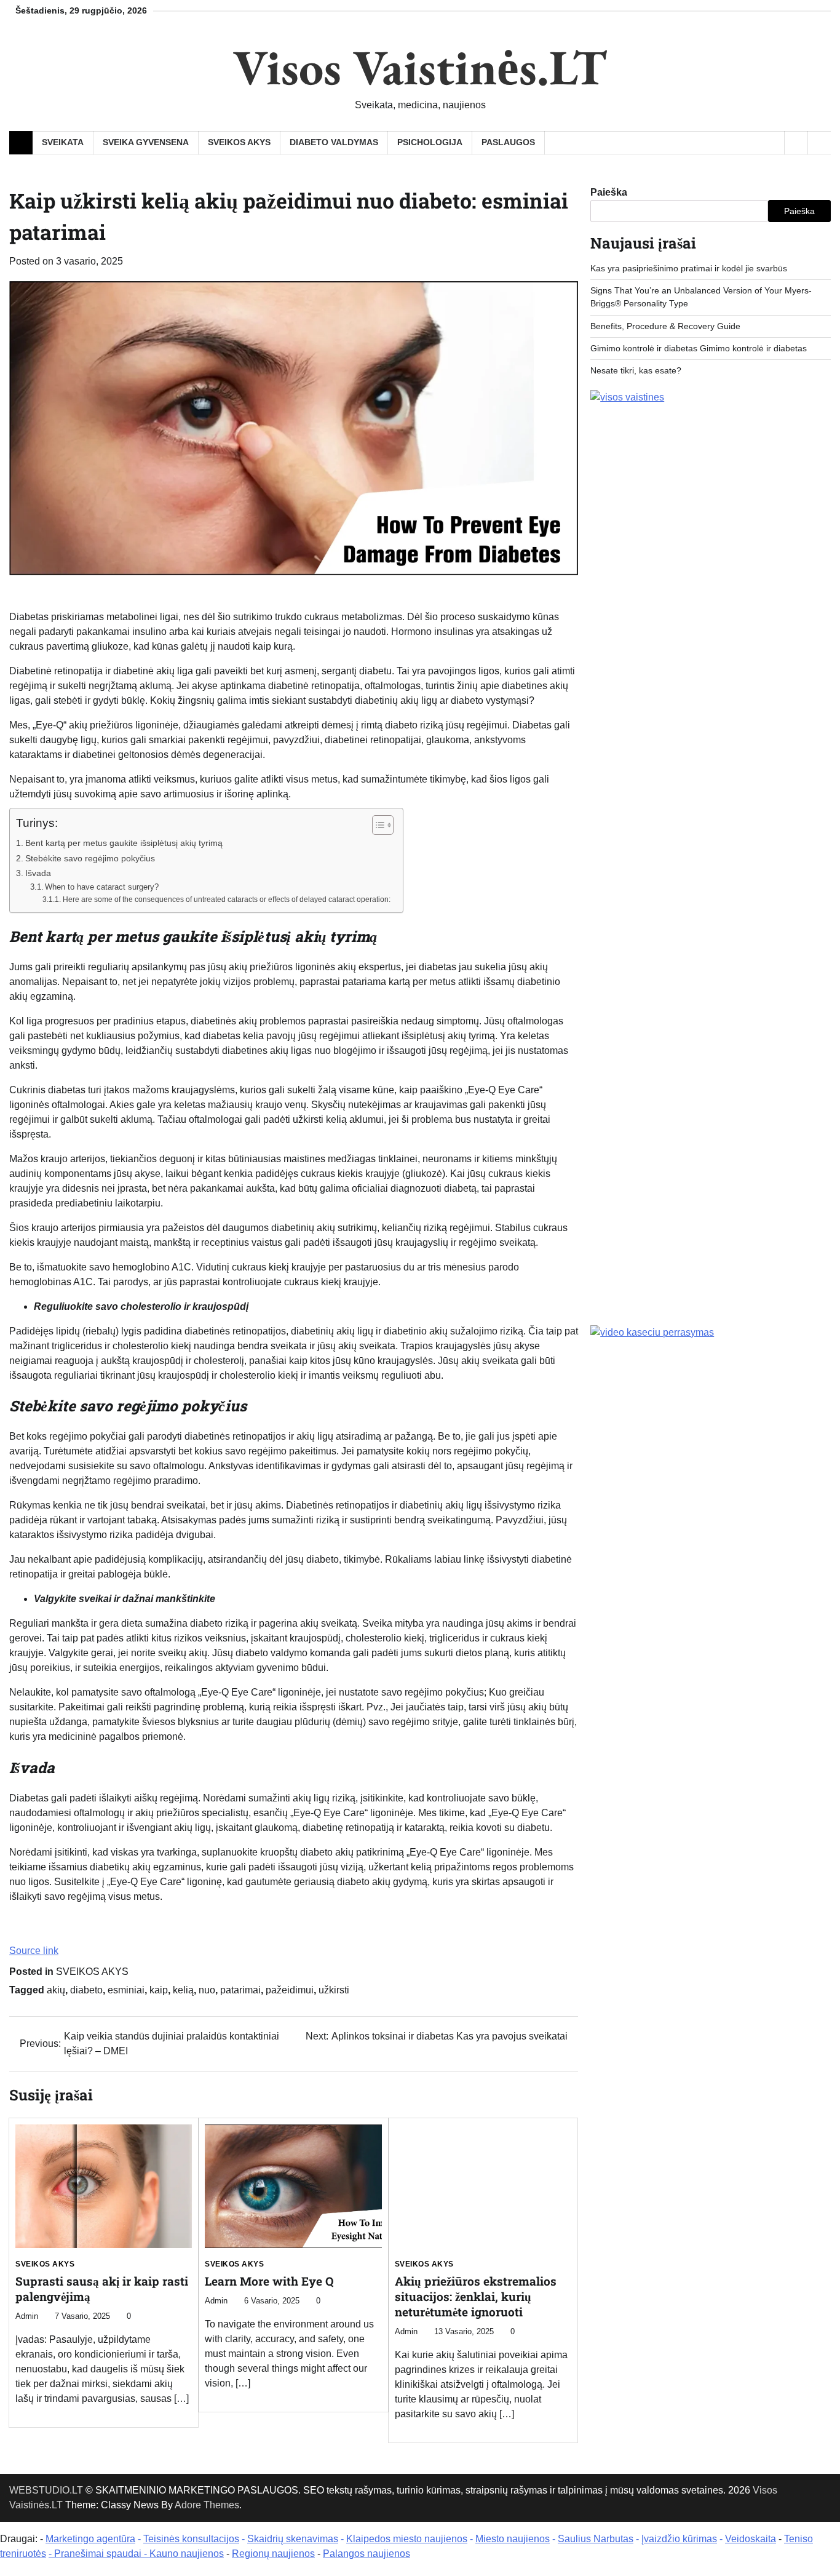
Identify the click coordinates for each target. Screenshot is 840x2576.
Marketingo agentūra (90, 2539)
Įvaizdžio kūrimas (679, 2539)
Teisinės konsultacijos (191, 2539)
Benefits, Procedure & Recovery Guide (665, 326)
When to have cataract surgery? (102, 887)
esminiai (126, 1990)
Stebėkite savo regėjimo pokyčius (90, 858)
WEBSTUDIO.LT (46, 2490)
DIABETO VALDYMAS (334, 142)
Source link (34, 1951)
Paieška (609, 192)
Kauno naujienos (187, 2554)
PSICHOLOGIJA (430, 142)
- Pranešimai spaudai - (99, 2554)
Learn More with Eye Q (269, 2281)
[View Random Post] (796, 143)
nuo (207, 1990)
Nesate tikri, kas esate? (636, 371)
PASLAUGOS (508, 142)
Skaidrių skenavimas (293, 2539)
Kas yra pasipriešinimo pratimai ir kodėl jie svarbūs (689, 268)
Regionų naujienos (273, 2554)
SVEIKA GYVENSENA (146, 142)
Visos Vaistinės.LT (420, 67)
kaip (159, 1990)
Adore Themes (207, 2505)
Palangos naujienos (367, 2554)
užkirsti (334, 1990)
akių (56, 1990)
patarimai (240, 1990)
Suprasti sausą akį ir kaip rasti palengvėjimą (102, 2289)
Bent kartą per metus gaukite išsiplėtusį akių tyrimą (124, 843)
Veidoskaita (751, 2539)
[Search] (819, 143)
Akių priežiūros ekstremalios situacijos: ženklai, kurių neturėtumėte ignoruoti (476, 2296)
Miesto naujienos (513, 2539)
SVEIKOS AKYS (239, 142)
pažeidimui (290, 1990)
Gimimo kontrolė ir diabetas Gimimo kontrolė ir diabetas (699, 349)
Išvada (38, 873)
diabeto (86, 1990)
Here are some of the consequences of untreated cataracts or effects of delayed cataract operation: (226, 899)
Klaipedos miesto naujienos (407, 2539)
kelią (183, 1990)
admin (27, 2316)
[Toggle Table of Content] (377, 825)
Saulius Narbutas (596, 2539)
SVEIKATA (63, 142)
